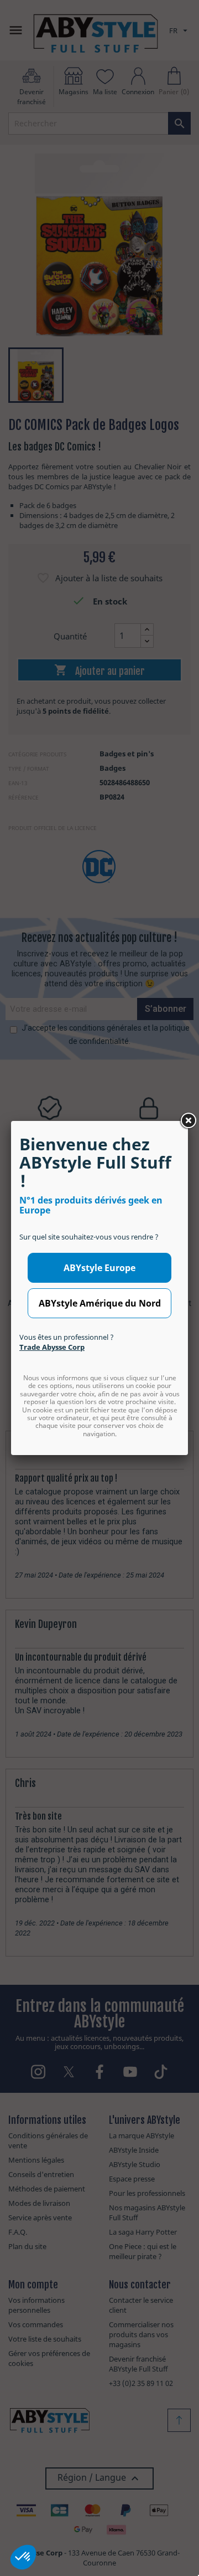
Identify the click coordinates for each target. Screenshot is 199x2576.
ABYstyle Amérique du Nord (100, 1303)
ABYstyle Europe (99, 1268)
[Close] (188, 1121)
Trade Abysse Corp (52, 1347)
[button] (23, 2557)
